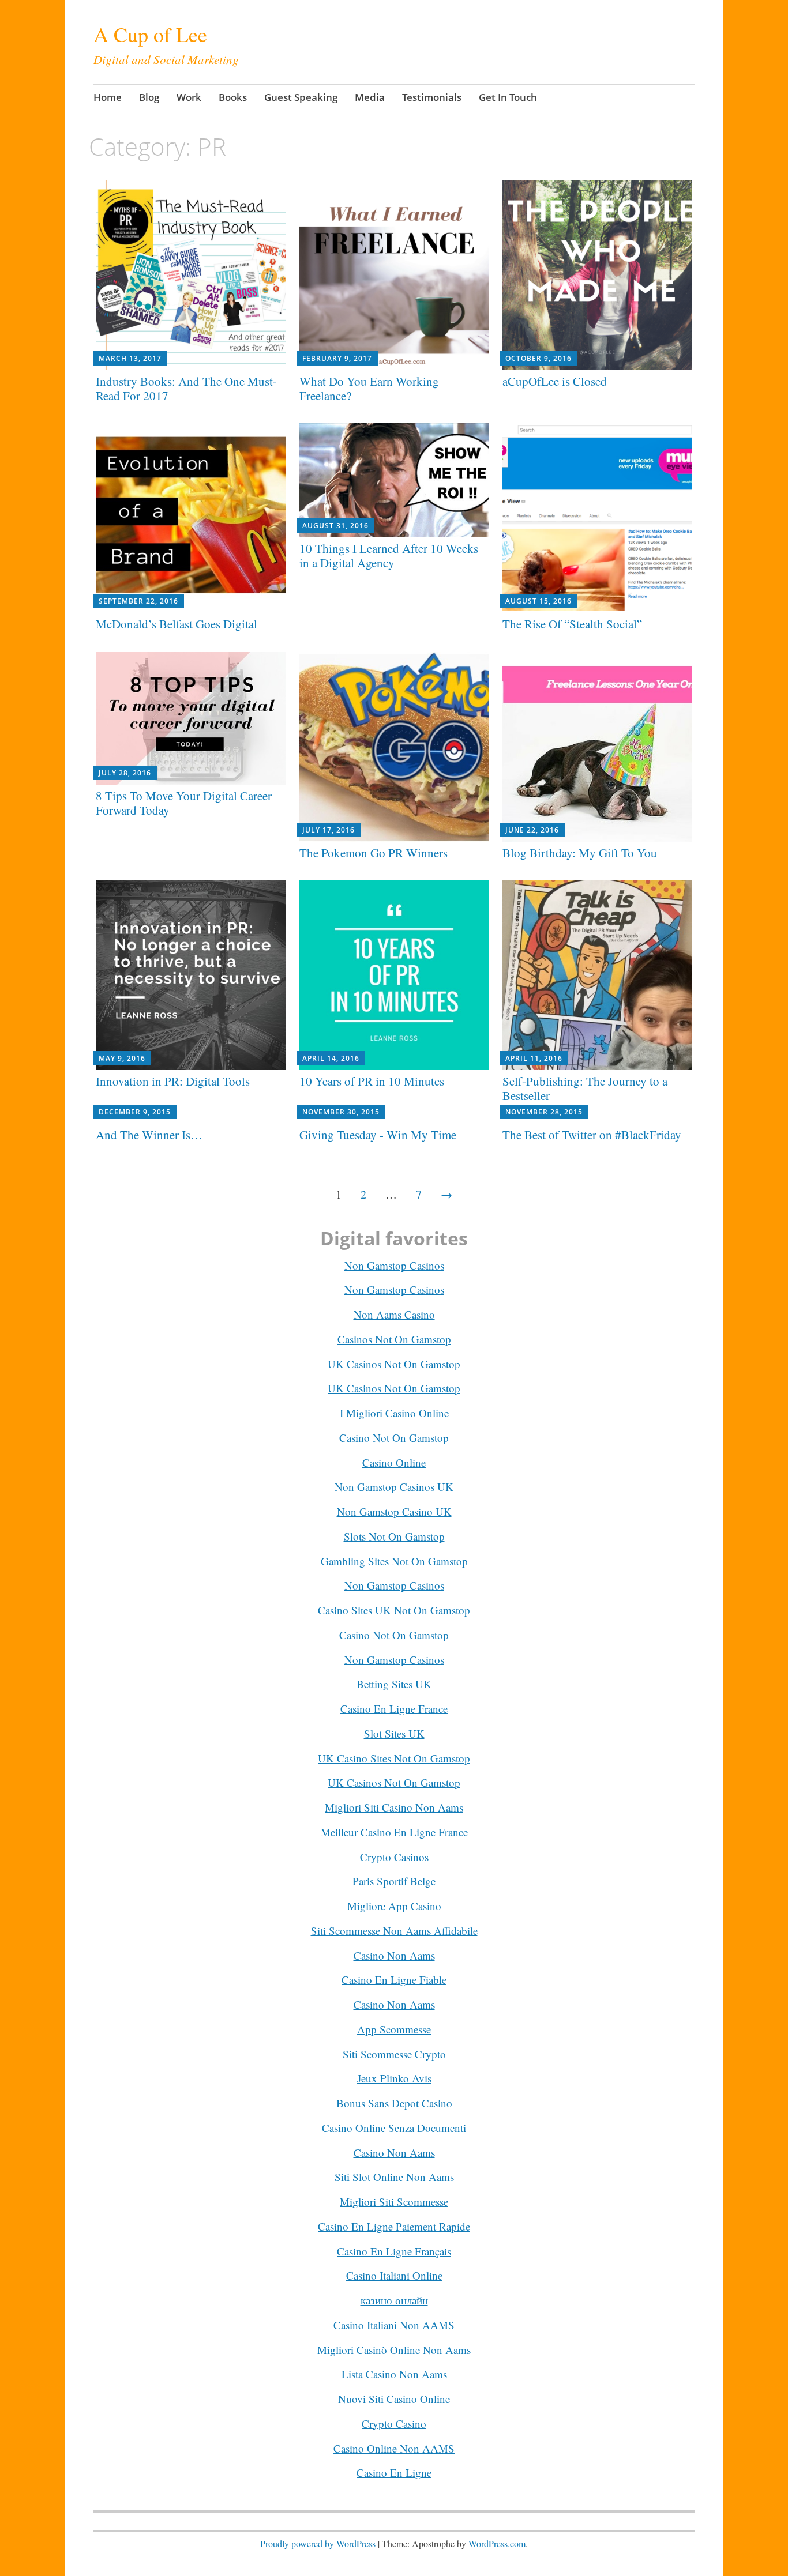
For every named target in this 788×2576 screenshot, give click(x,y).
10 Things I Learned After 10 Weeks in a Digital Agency (389, 556)
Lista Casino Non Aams (394, 2374)
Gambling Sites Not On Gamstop (394, 1561)
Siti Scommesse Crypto (394, 2054)
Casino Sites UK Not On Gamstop (394, 1610)
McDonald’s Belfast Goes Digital (177, 624)
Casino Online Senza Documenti (394, 2128)
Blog (149, 97)
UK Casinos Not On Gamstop (394, 1364)
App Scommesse (394, 2029)
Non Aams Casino (394, 1314)
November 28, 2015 (544, 1112)
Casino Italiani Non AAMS (394, 2325)
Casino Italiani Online (394, 2275)
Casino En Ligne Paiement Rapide (394, 2226)
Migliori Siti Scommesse (394, 2202)
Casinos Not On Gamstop (394, 1339)
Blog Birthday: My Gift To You (580, 853)
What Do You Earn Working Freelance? (369, 388)
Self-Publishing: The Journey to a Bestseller (585, 1088)
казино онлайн (394, 2300)
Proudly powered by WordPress (318, 2543)
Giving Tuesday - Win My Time (378, 1135)
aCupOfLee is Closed (555, 381)
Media (370, 97)
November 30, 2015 (341, 1112)
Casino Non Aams (394, 1955)
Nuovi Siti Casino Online (394, 2399)
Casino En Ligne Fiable (394, 1980)
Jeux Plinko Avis (394, 2078)
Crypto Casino (394, 2424)
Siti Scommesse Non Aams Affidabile (394, 1931)
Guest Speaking (301, 97)
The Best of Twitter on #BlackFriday (592, 1135)
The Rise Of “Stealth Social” (572, 624)
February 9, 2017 (337, 358)
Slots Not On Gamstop (394, 1536)
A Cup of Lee (150, 34)
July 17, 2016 (329, 830)
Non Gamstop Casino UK (394, 1511)
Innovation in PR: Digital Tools (173, 1081)
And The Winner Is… (149, 1135)
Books (233, 97)
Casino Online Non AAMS (394, 2448)
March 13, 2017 (130, 358)
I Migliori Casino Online (394, 1413)
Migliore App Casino (394, 1906)
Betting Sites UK (394, 1684)
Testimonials (432, 97)
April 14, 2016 (331, 1058)
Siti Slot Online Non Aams (394, 2177)
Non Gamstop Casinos (394, 1265)
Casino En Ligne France (394, 1709)
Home (108, 97)
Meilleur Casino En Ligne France (394, 1832)
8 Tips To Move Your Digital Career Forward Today (184, 803)
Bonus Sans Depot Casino (394, 2103)
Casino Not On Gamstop (394, 1438)
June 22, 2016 (532, 830)
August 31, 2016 (335, 526)
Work (189, 97)
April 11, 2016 (534, 1058)
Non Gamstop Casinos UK (394, 1487)
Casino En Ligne (394, 2473)
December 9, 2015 (135, 1112)
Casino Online (394, 1462)
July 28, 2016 (125, 773)
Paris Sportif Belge (394, 1881)
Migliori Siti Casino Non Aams (394, 1807)
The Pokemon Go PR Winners (374, 853)
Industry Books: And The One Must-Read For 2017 (186, 388)
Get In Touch (508, 97)
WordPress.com (497, 2543)
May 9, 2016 (122, 1058)
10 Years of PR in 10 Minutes (372, 1081)
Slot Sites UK (394, 1733)
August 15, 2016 (539, 601)
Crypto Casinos (394, 1857)
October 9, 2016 (539, 358)
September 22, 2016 (138, 601)
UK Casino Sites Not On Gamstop (394, 1758)
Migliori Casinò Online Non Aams (394, 2350)
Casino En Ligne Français (394, 2251)
